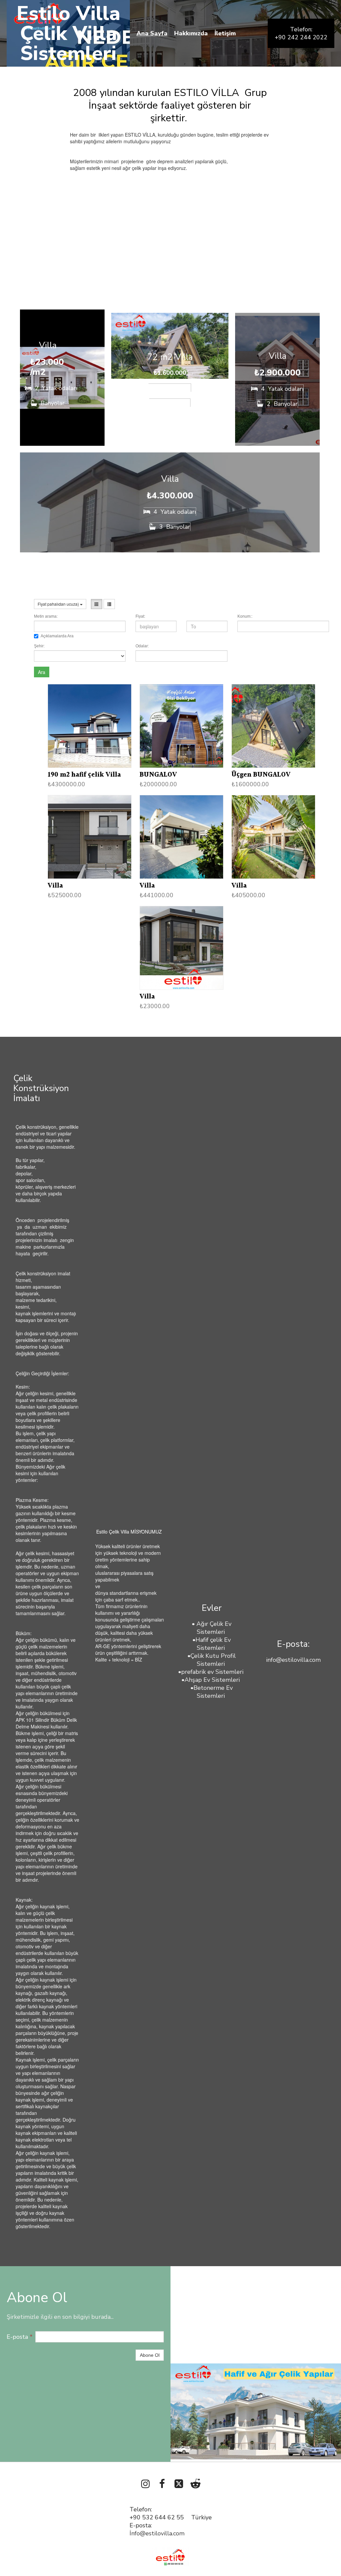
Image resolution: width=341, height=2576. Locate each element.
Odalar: (142, 646)
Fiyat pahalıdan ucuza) (59, 604)
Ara (42, 672)
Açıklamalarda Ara (57, 636)
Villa (55, 886)
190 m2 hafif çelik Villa (84, 775)
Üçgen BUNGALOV (261, 775)
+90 (136, 2517)
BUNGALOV (158, 775)
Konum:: (245, 616)
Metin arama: (46, 616)
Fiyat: (140, 616)
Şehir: (39, 646)
